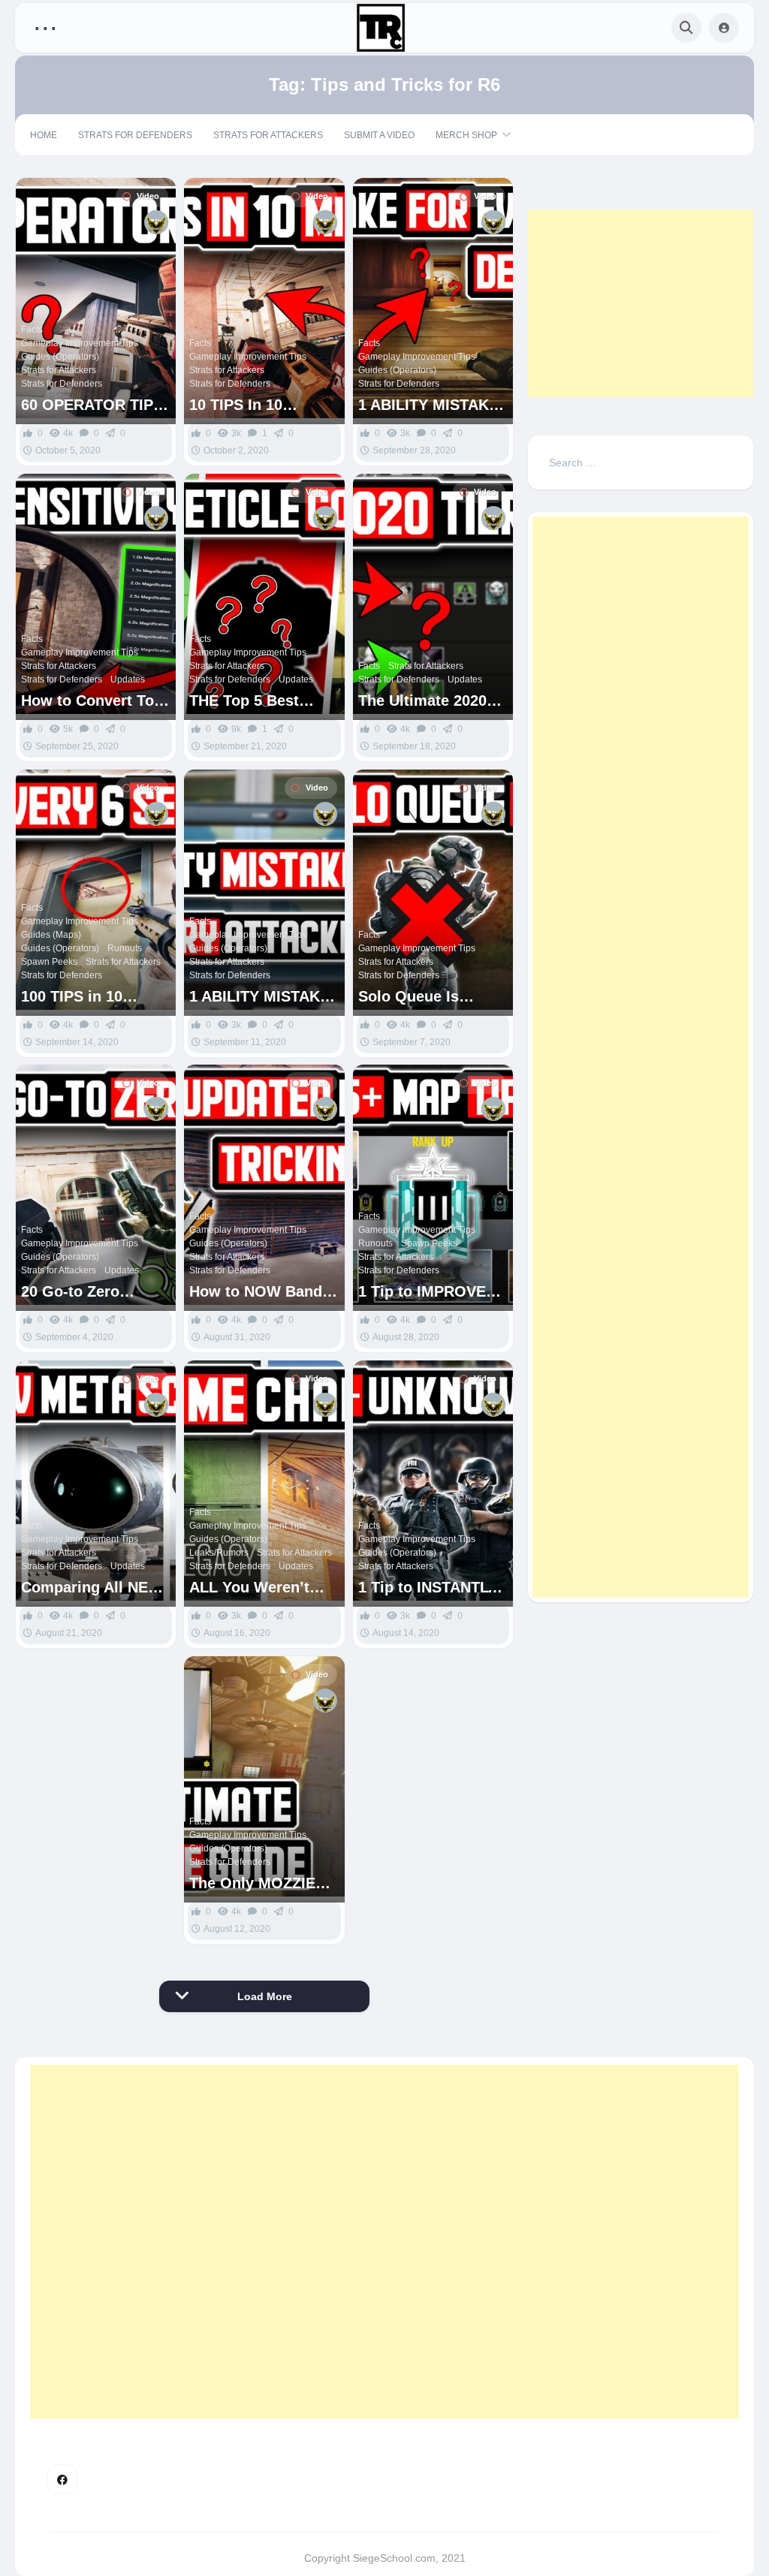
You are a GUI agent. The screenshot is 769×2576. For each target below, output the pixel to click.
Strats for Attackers (268, 135)
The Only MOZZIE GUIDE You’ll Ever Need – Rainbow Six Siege (261, 1883)
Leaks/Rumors (219, 1553)
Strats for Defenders (135, 135)
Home (44, 135)
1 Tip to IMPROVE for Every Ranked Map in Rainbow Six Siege (429, 1292)
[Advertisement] (641, 303)
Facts (32, 330)
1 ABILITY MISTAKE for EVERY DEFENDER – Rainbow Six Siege (428, 405)
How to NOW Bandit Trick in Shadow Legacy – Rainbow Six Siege (261, 1292)
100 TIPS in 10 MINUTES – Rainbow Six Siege (94, 997)
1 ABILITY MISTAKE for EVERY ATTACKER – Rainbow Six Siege (259, 997)
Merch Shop (466, 135)
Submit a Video (379, 135)
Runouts (125, 948)
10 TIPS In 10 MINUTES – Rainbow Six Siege (262, 405)
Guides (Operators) (60, 357)
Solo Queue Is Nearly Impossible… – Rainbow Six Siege (431, 997)
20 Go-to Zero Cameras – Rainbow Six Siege (92, 1292)
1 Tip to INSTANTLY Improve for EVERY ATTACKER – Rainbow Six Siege (428, 1588)
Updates (128, 679)
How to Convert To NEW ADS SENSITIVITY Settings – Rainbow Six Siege (90, 701)
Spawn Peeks (49, 962)
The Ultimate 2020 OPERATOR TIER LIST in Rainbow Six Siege (430, 701)
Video (148, 196)
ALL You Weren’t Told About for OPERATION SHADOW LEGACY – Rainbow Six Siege (262, 1588)
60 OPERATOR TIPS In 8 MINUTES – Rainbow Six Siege (92, 405)
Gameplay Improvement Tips (80, 343)
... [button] (45, 24)
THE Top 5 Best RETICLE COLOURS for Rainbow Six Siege (260, 701)
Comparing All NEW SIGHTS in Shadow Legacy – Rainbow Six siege (92, 1588)
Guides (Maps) (51, 935)
